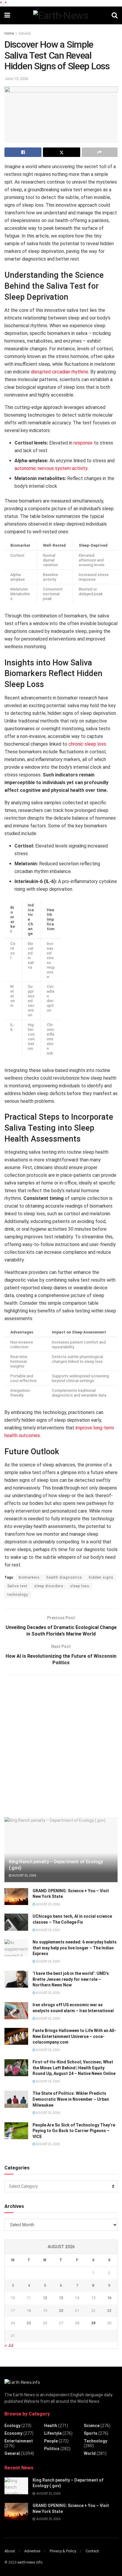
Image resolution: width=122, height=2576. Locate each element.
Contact (92, 2551)
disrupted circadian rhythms (60, 372)
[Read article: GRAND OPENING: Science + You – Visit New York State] (16, 1897)
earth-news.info (30, 2562)
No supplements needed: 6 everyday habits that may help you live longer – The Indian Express (75, 1948)
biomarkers (29, 1577)
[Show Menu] (7, 15)
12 (45, 2298)
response (83, 443)
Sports (91, 2433)
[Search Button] (115, 15)
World (90, 2453)
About (10, 2551)
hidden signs (101, 1577)
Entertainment (19, 2441)
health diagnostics (64, 1577)
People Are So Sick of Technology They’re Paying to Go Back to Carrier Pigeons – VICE (74, 2131)
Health (51, 2426)
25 (29, 2323)
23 (109, 2311)
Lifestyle (53, 2433)
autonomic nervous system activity (51, 468)
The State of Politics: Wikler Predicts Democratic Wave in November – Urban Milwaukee (71, 2099)
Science (92, 2426)
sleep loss (80, 1586)
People (51, 2441)
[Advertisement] (61, 1745)
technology (18, 1595)
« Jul (9, 2345)
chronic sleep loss (87, 744)
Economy (13, 2433)
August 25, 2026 (24, 1876)
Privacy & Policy (63, 2551)
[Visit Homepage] (61, 15)
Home (9, 33)
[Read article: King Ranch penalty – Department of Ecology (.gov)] (16, 2486)
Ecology (12, 2426)
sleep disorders (49, 1586)
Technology (95, 2441)
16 (109, 2298)
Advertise (32, 2551)
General (25, 33)
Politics (52, 2449)
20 (61, 2311)
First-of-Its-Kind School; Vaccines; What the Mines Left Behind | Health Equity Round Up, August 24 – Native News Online (74, 2068)
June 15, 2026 (16, 79)
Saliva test (17, 1586)
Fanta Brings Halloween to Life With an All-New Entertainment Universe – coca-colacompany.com (74, 2036)
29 (93, 2323)
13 (61, 2298)
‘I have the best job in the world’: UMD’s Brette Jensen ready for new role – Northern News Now (71, 1979)
